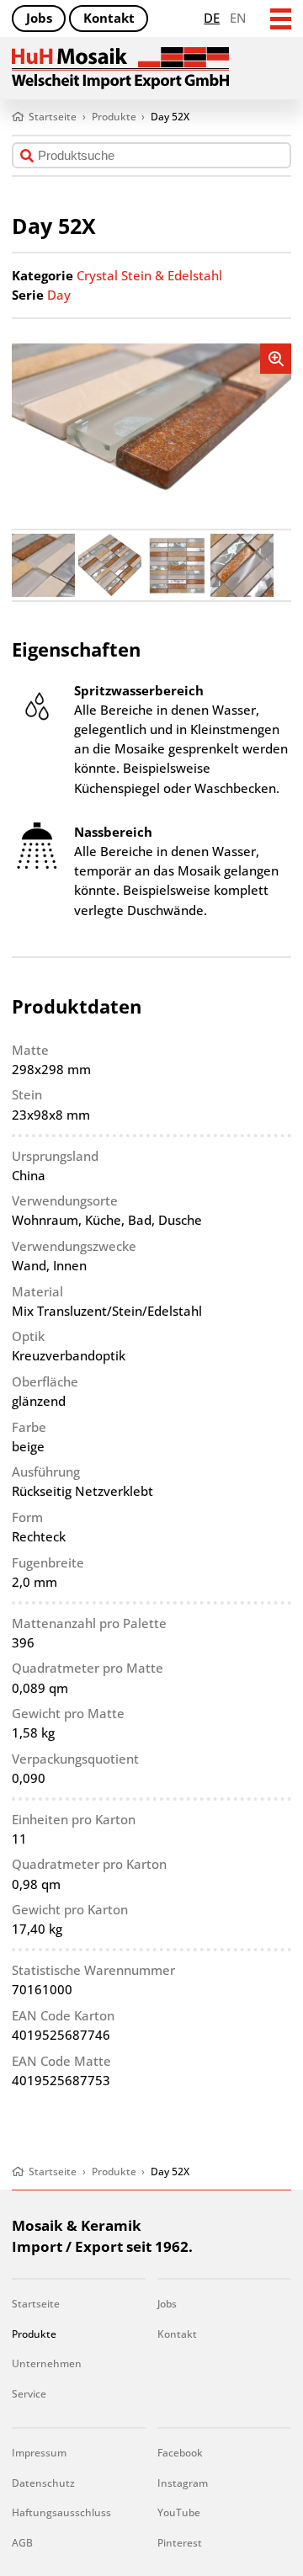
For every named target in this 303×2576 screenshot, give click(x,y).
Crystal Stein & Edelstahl (149, 276)
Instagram (183, 2483)
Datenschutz (43, 2483)
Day (59, 295)
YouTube (179, 2512)
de (212, 18)
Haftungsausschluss (61, 2512)
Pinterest (180, 2543)
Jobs (39, 18)
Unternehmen (47, 2363)
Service (29, 2394)
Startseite (36, 2304)
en (238, 18)
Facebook (180, 2453)
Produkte (34, 2334)
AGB (22, 2543)
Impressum (39, 2453)
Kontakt (109, 18)
